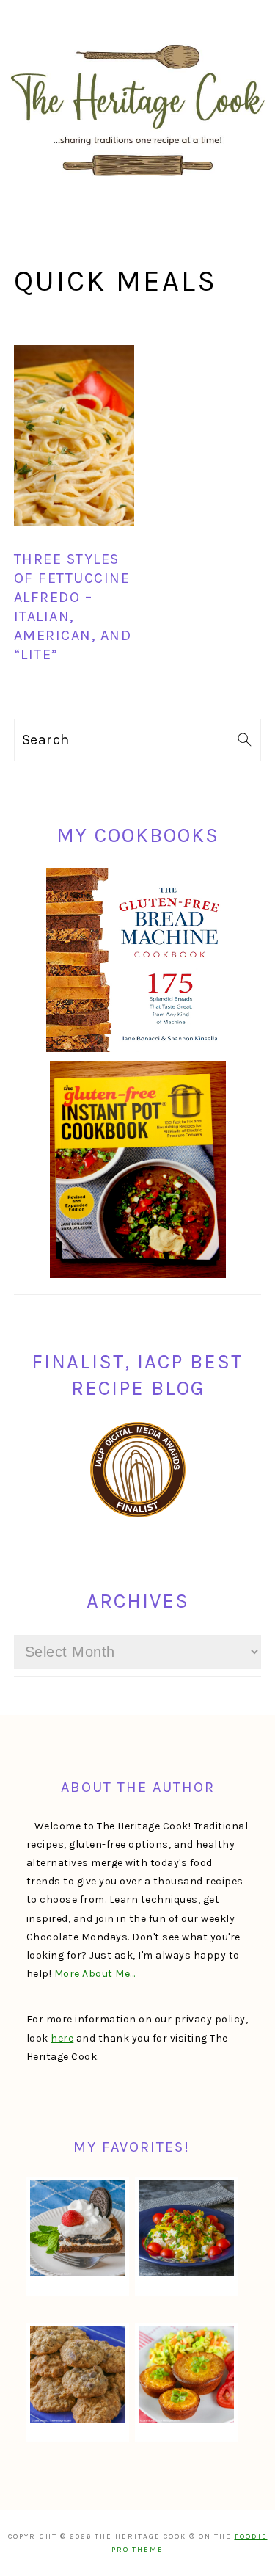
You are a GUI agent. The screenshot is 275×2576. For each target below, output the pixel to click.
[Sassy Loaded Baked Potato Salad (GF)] (186, 2228)
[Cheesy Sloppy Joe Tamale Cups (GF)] (186, 2374)
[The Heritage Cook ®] (138, 184)
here (62, 2038)
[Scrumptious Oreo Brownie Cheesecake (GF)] (78, 2228)
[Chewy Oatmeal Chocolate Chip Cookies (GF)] (78, 2374)
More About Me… (95, 1974)
